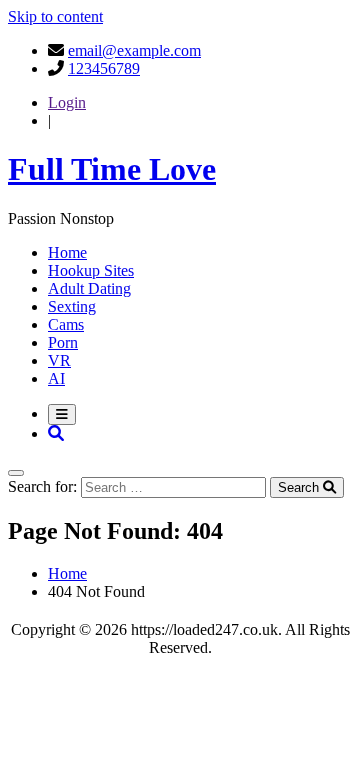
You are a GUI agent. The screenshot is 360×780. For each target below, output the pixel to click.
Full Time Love (112, 169)
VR (59, 360)
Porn (63, 342)
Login (67, 102)
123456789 (104, 68)
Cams (66, 324)
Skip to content (55, 16)
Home (67, 252)
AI (56, 378)
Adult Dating (89, 288)
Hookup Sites (91, 270)
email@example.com (134, 50)
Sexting (72, 306)
